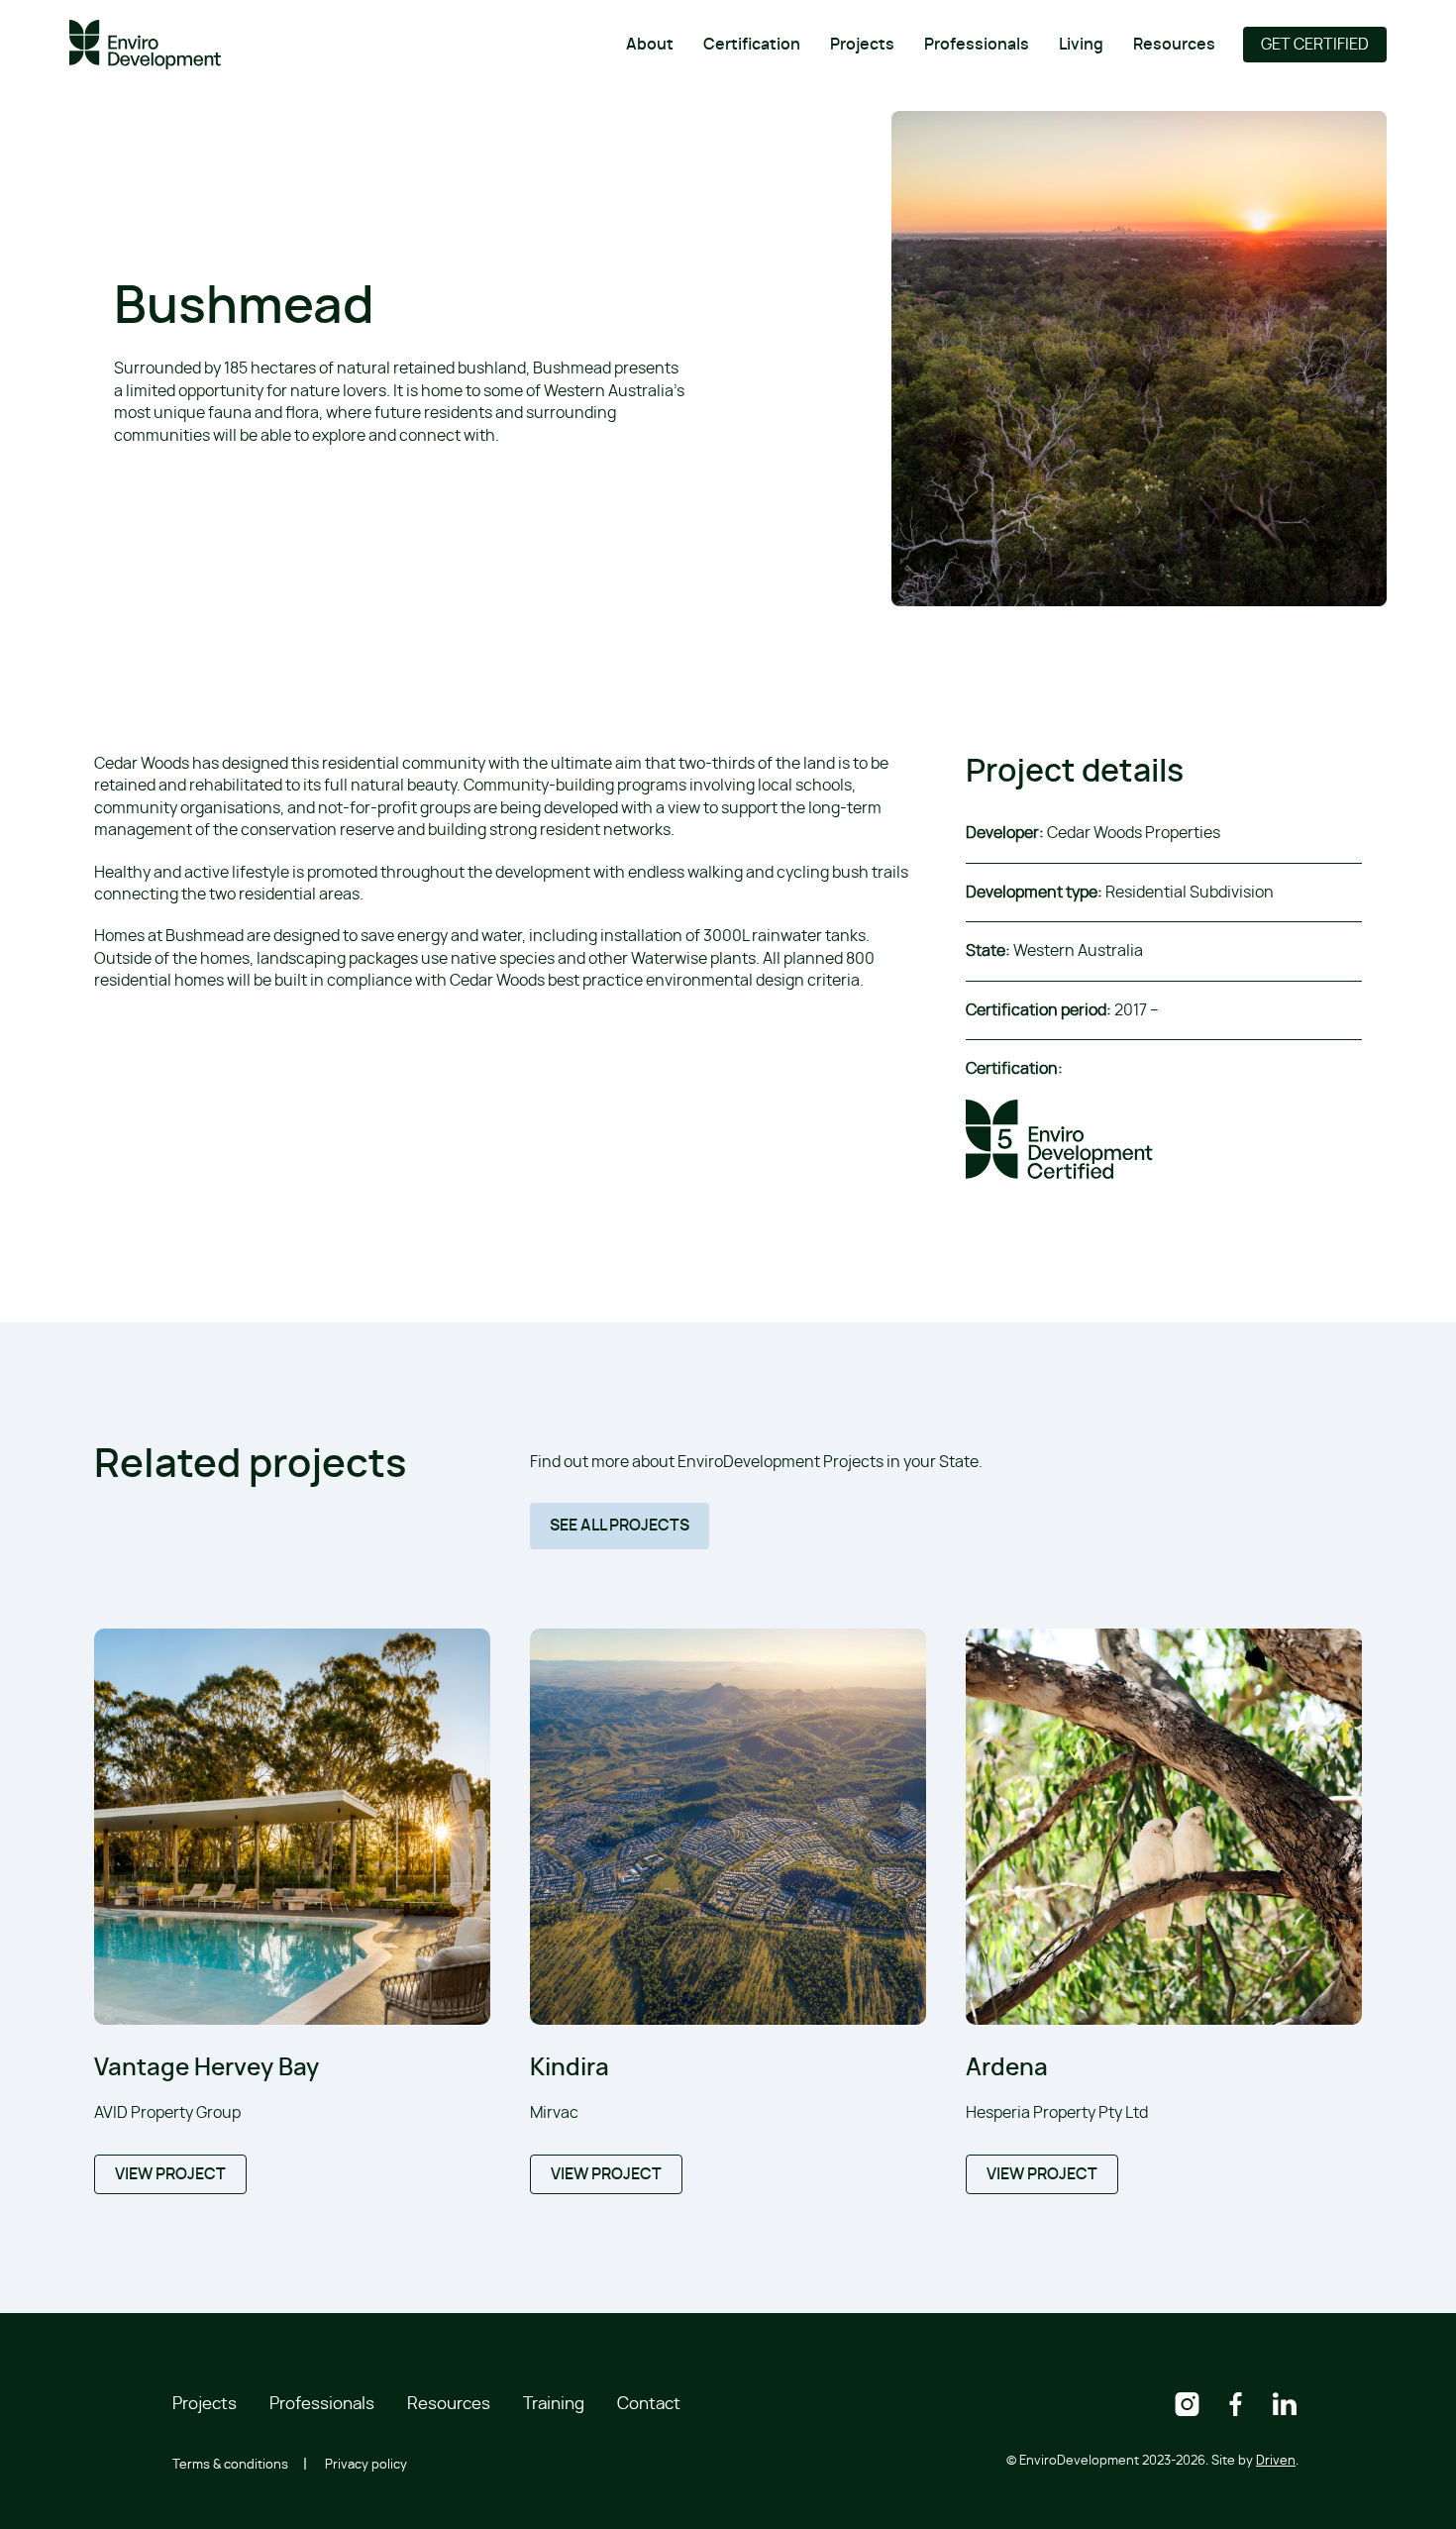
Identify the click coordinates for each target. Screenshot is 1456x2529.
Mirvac (554, 2113)
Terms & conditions (230, 2465)
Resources (1174, 45)
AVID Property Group (167, 2113)
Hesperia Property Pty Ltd (1057, 2113)
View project (170, 2174)
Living (1081, 45)
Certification (752, 45)
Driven (1276, 2461)
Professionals (977, 45)
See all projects (620, 1526)
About (650, 45)
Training (554, 2404)
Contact (649, 2404)
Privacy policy (366, 2465)
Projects (862, 45)
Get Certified (1315, 45)
